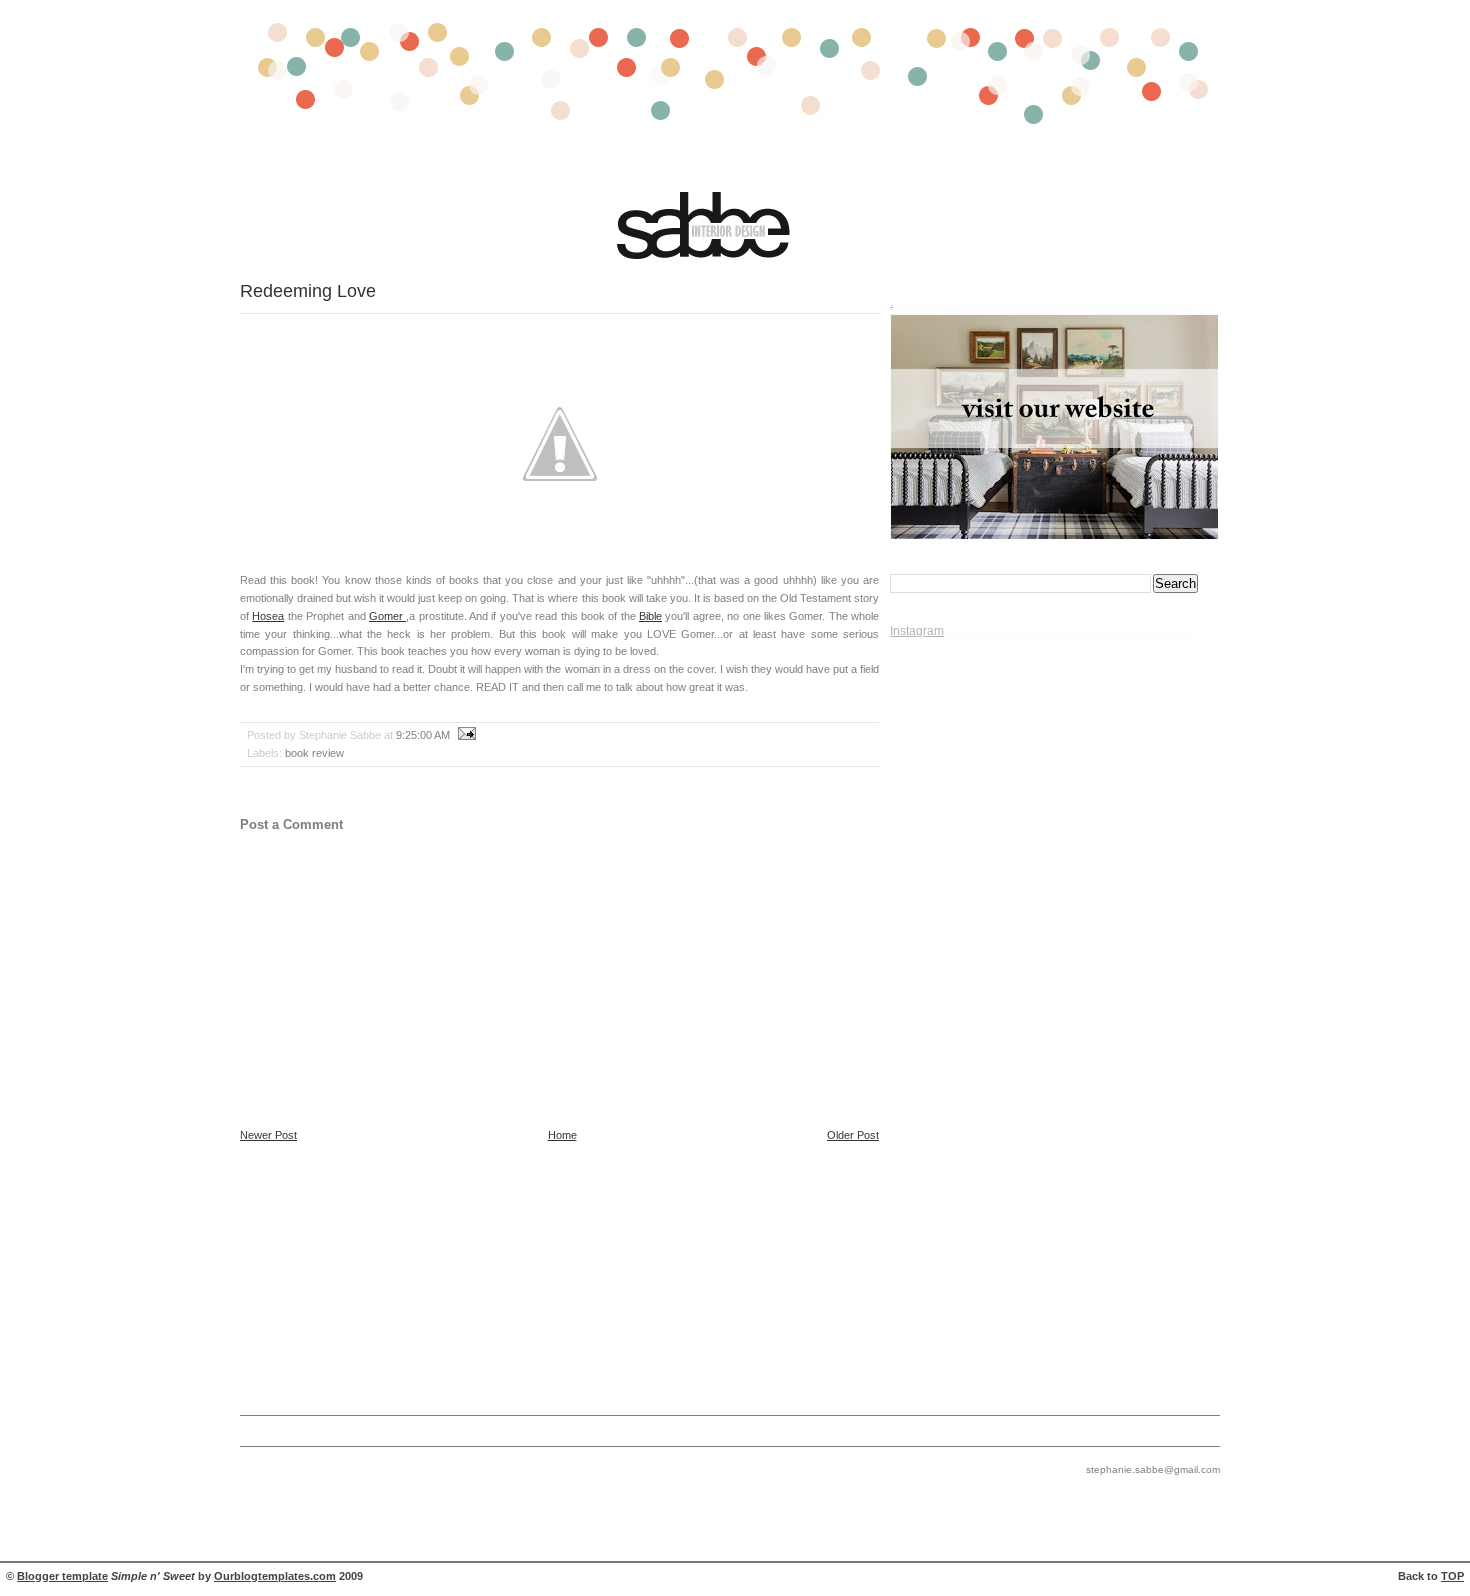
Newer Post (268, 1135)
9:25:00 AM (423, 735)
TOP (1452, 1576)
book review (314, 753)
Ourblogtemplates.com (275, 1576)
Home (562, 1135)
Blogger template (62, 1576)
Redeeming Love (308, 290)
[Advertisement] (730, 1276)
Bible (650, 616)
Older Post (853, 1135)
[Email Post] (464, 735)
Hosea (268, 616)
